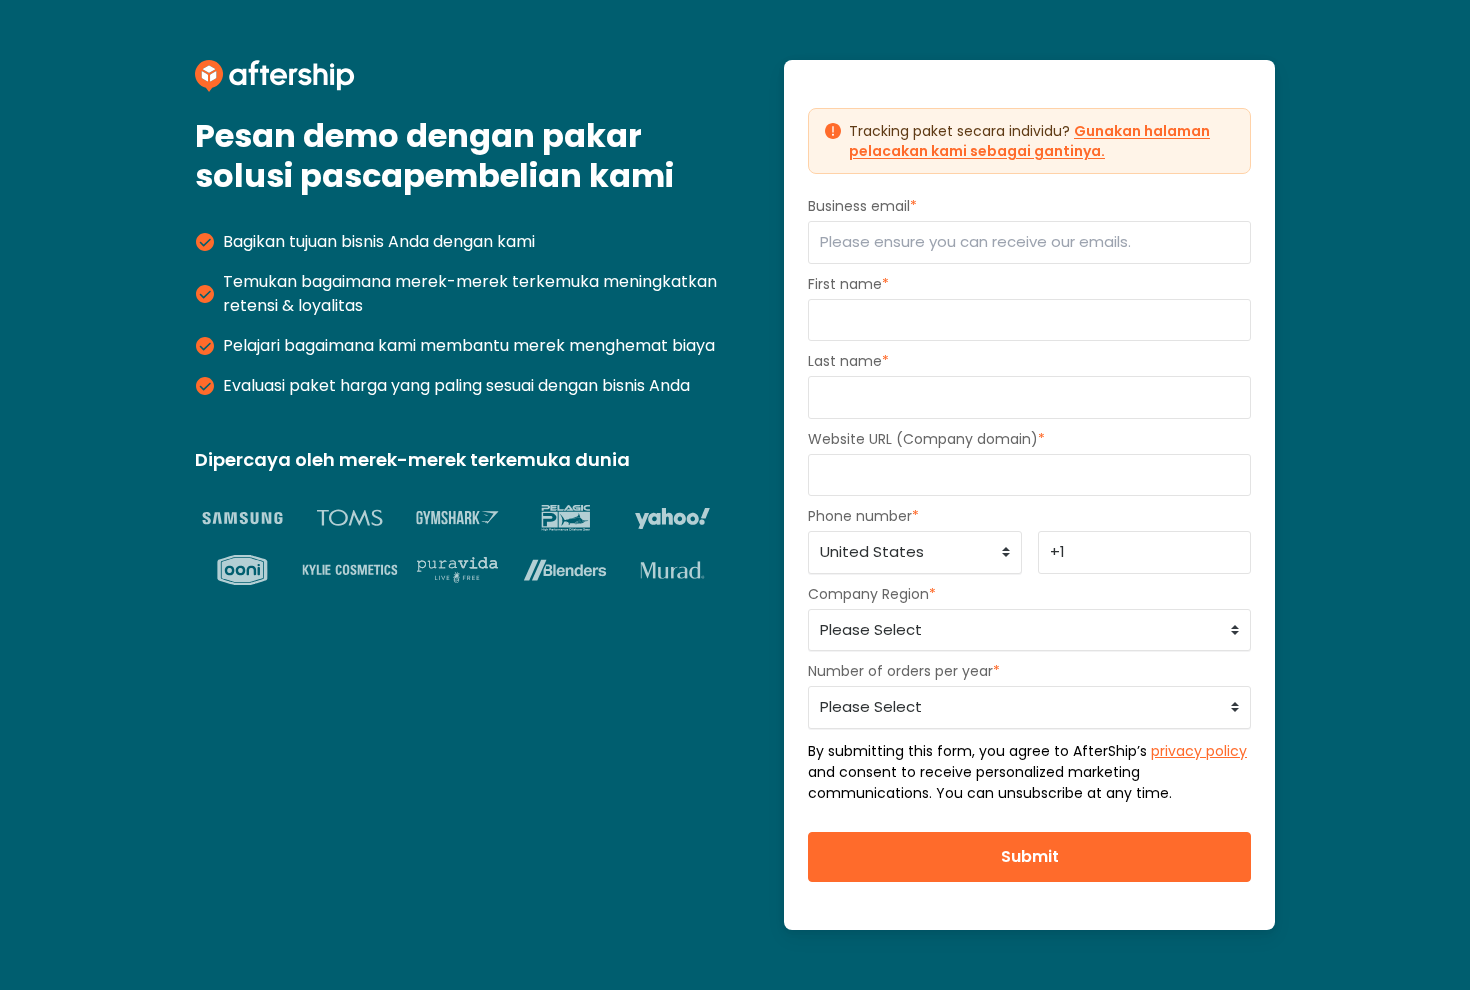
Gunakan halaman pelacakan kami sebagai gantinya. (1029, 141)
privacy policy (1199, 751)
